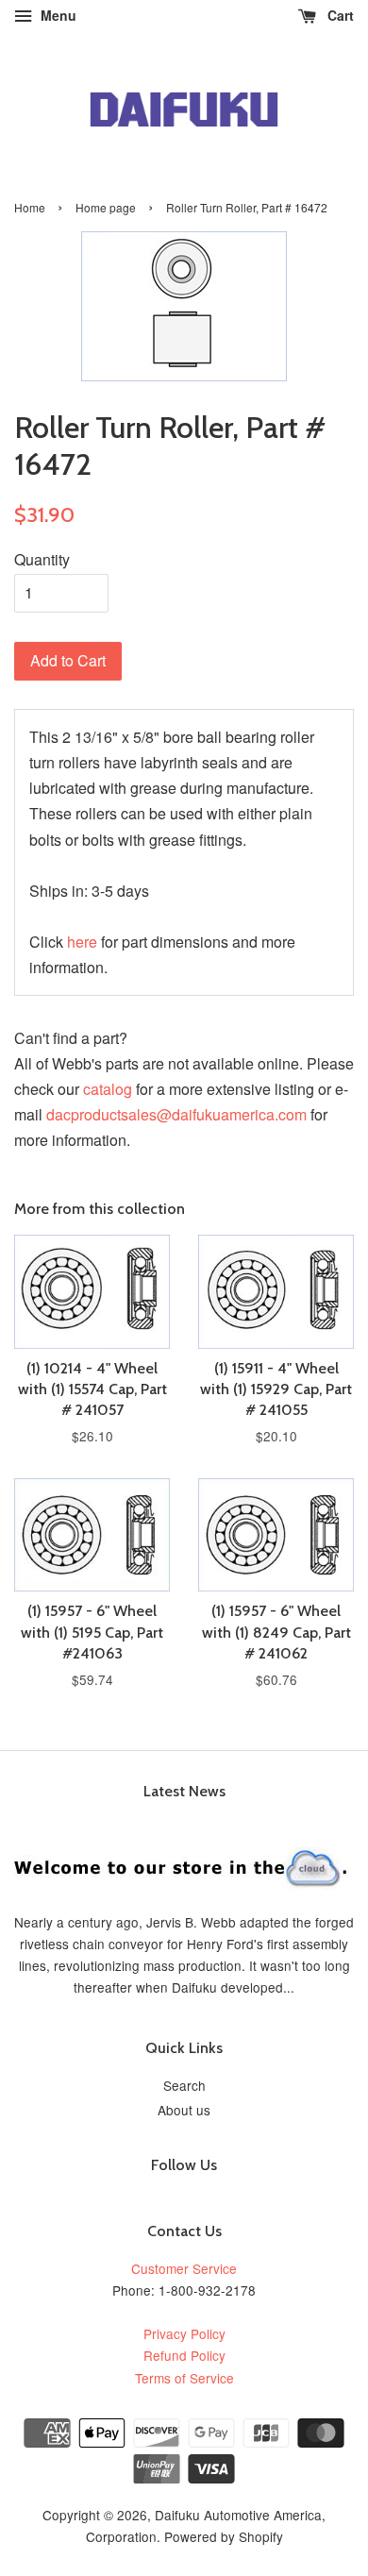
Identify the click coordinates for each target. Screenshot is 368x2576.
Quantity (42, 559)
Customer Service (184, 2268)
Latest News (184, 1791)
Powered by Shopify (224, 2536)
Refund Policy (184, 2355)
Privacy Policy (184, 2333)
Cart (339, 15)
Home (30, 207)
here (82, 942)
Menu (57, 15)
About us (184, 2110)
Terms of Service (184, 2378)
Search (184, 2085)
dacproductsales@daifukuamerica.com (176, 1114)
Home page (106, 207)
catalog (108, 1089)
